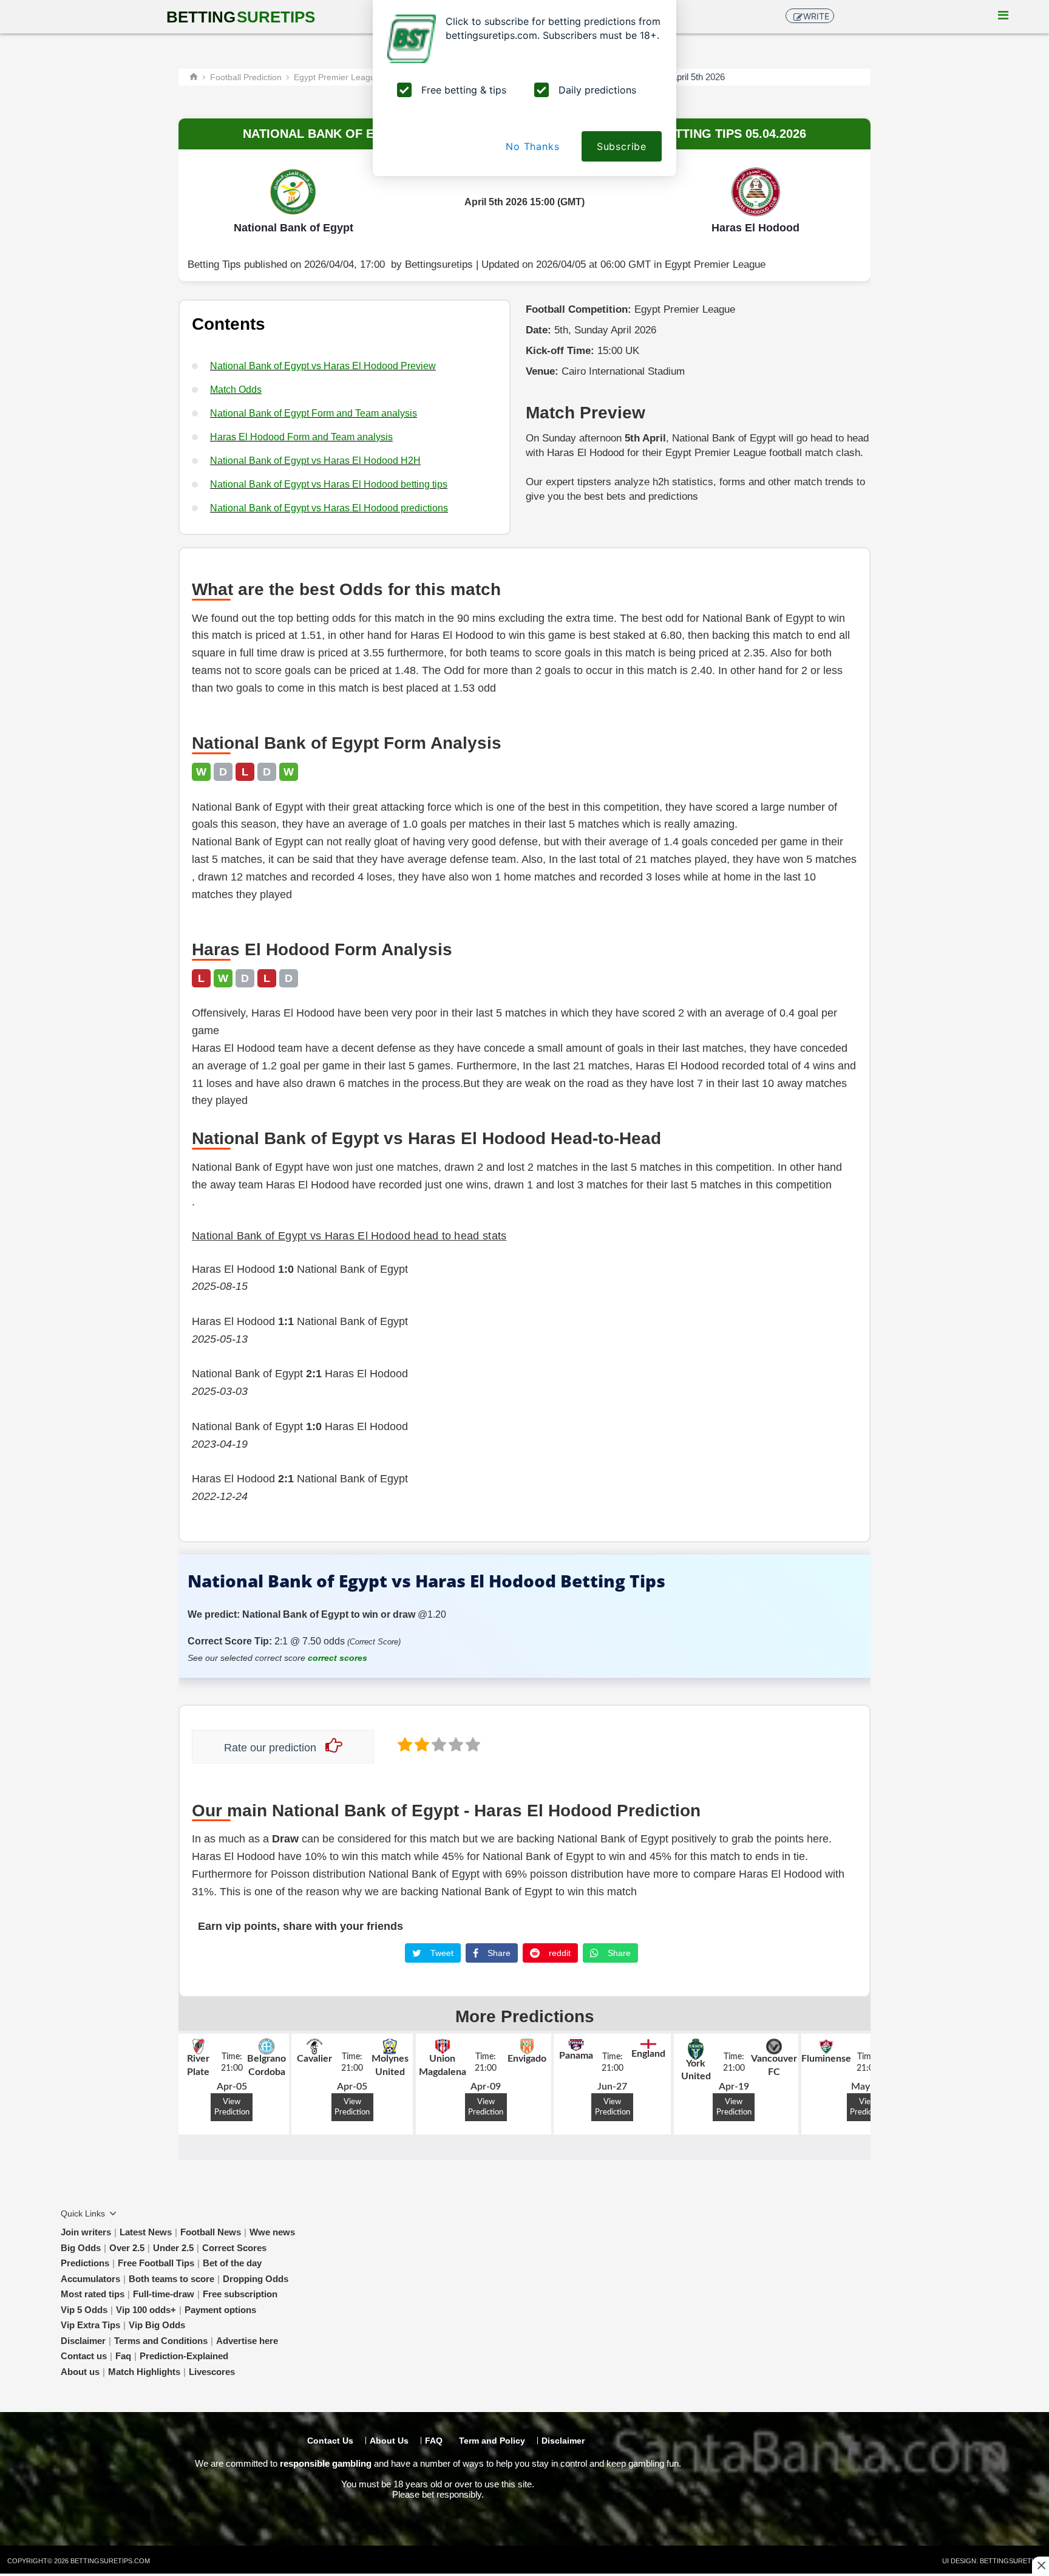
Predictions (85, 2263)
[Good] (455, 1744)
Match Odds (236, 390)
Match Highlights (144, 2372)
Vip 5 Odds (84, 2310)
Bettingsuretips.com (110, 2561)
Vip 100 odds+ (146, 2310)
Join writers (86, 2232)
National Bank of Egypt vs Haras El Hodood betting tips (329, 484)
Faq (123, 2356)
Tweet (441, 1953)
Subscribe (622, 146)
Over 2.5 (127, 2248)
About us (80, 2372)
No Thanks (532, 146)
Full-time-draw (164, 2294)
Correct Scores (234, 2248)
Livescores (212, 2372)
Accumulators (90, 2279)
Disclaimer (83, 2341)
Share (498, 1953)
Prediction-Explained (184, 2356)
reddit (558, 1953)
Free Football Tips (156, 2263)
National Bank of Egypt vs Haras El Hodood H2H (315, 461)
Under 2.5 (173, 2248)
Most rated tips (93, 2294)
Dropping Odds (256, 2279)
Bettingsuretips (439, 264)
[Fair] (421, 1744)
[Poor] (404, 1744)
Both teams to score (171, 2279)
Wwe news (272, 2232)
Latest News (146, 2232)
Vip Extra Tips (90, 2325)
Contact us (84, 2356)
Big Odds (81, 2248)
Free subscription (240, 2294)
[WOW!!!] (472, 1744)
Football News (211, 2232)
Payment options (220, 2310)
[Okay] (438, 1744)
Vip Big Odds (157, 2325)
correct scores (338, 1658)
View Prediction (232, 2107)
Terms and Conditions (161, 2341)
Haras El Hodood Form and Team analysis (301, 437)
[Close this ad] (1041, 2565)
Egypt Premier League (715, 264)
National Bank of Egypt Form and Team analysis (314, 413)
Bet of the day (232, 2263)
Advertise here (247, 2341)
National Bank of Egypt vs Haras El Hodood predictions (329, 508)
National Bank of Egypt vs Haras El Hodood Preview (323, 366)
